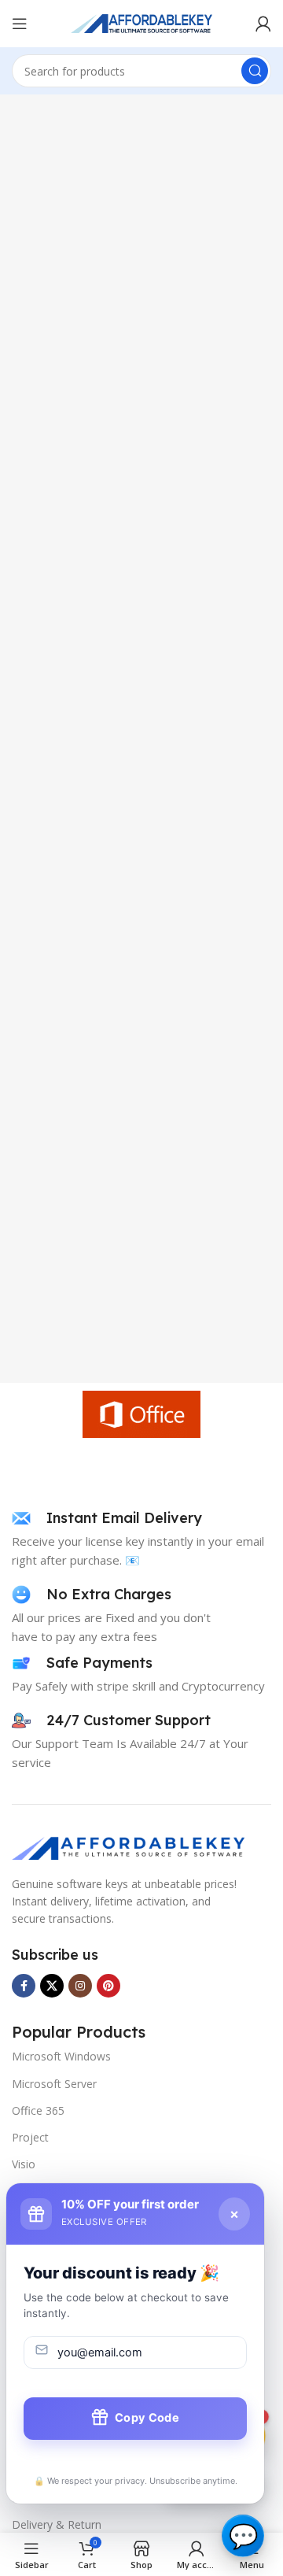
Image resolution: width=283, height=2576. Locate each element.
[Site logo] (141, 22)
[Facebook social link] (24, 1986)
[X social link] (52, 1986)
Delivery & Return (57, 2524)
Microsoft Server (54, 2084)
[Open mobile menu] (20, 24)
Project (30, 2137)
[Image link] (130, 1846)
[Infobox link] (107, 1518)
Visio (24, 2164)
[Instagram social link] (80, 1986)
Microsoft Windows (61, 2056)
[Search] (255, 71)
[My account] (263, 24)
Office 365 (38, 2110)
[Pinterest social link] (108, 1986)
